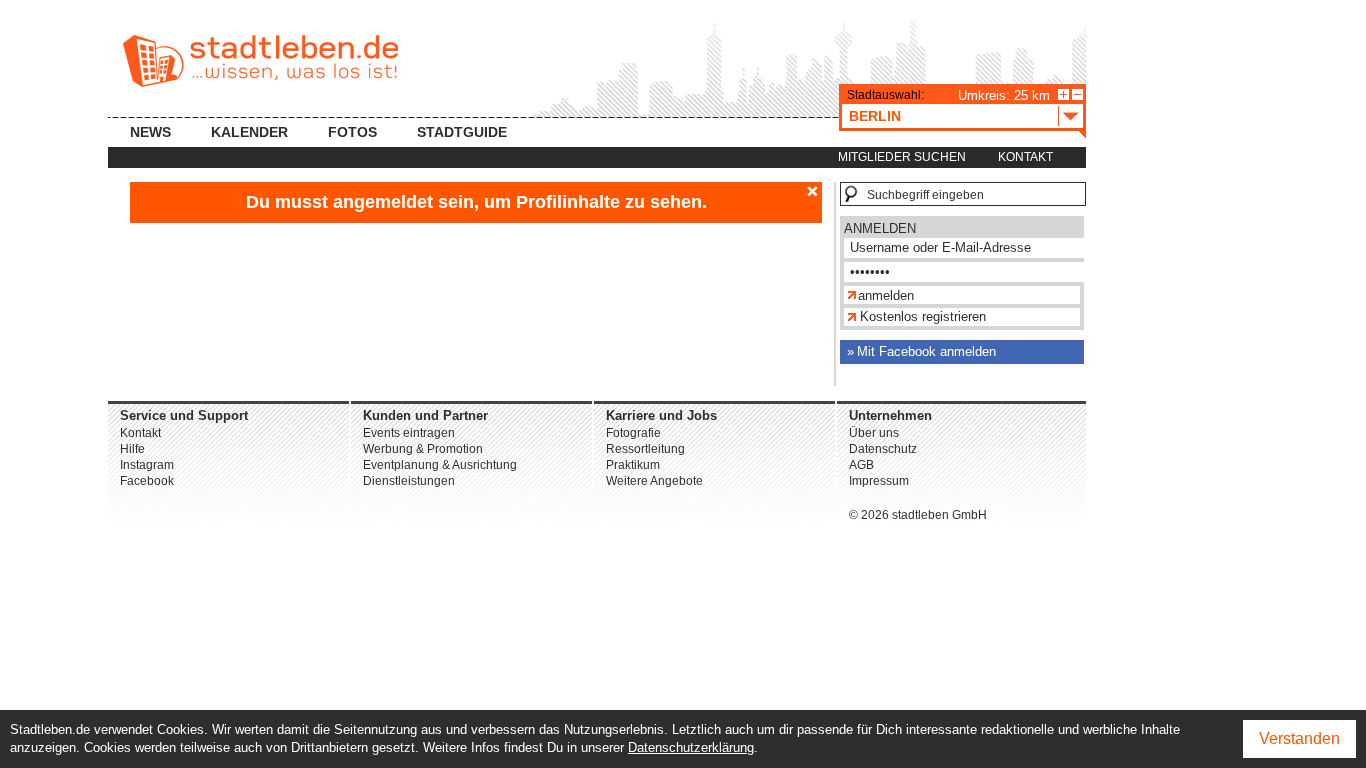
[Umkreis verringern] (1077, 94)
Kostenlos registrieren (923, 316)
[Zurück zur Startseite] (260, 61)
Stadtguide (462, 132)
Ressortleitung (645, 449)
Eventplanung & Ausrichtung (440, 465)
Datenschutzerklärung (691, 747)
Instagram (147, 465)
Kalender (249, 132)
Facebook (147, 481)
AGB (861, 465)
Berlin (875, 116)
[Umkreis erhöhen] (1063, 94)
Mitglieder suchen (902, 157)
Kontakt (1025, 157)
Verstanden (1299, 738)
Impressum (879, 481)
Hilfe (132, 449)
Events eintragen (409, 433)
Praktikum (633, 465)
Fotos (352, 132)
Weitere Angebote (654, 481)
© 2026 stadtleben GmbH (918, 515)
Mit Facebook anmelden (926, 351)
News (150, 132)
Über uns (874, 433)
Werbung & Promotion (423, 449)
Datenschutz (883, 449)
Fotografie (633, 433)
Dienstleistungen (409, 481)
